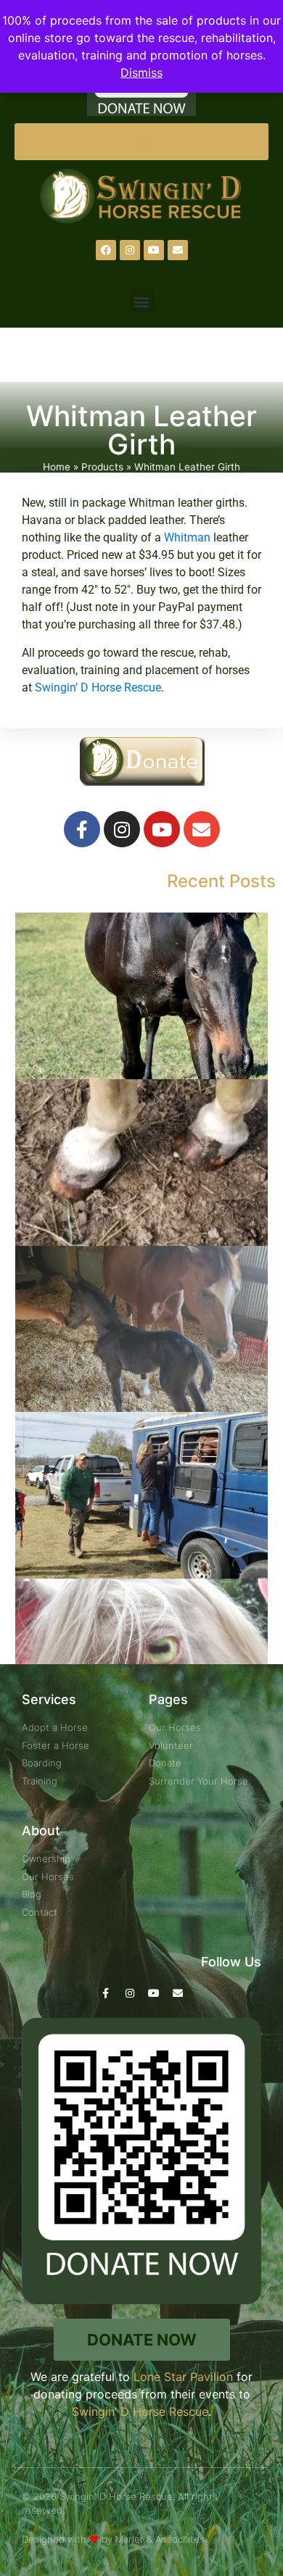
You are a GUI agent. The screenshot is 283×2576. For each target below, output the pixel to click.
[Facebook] (106, 250)
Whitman (187, 537)
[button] (142, 301)
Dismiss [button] (141, 72)
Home (57, 467)
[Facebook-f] (82, 829)
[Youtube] (154, 250)
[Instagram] (130, 250)
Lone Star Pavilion (183, 2377)
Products (102, 467)
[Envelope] (178, 250)
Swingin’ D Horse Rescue (97, 687)
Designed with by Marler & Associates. (114, 2539)
